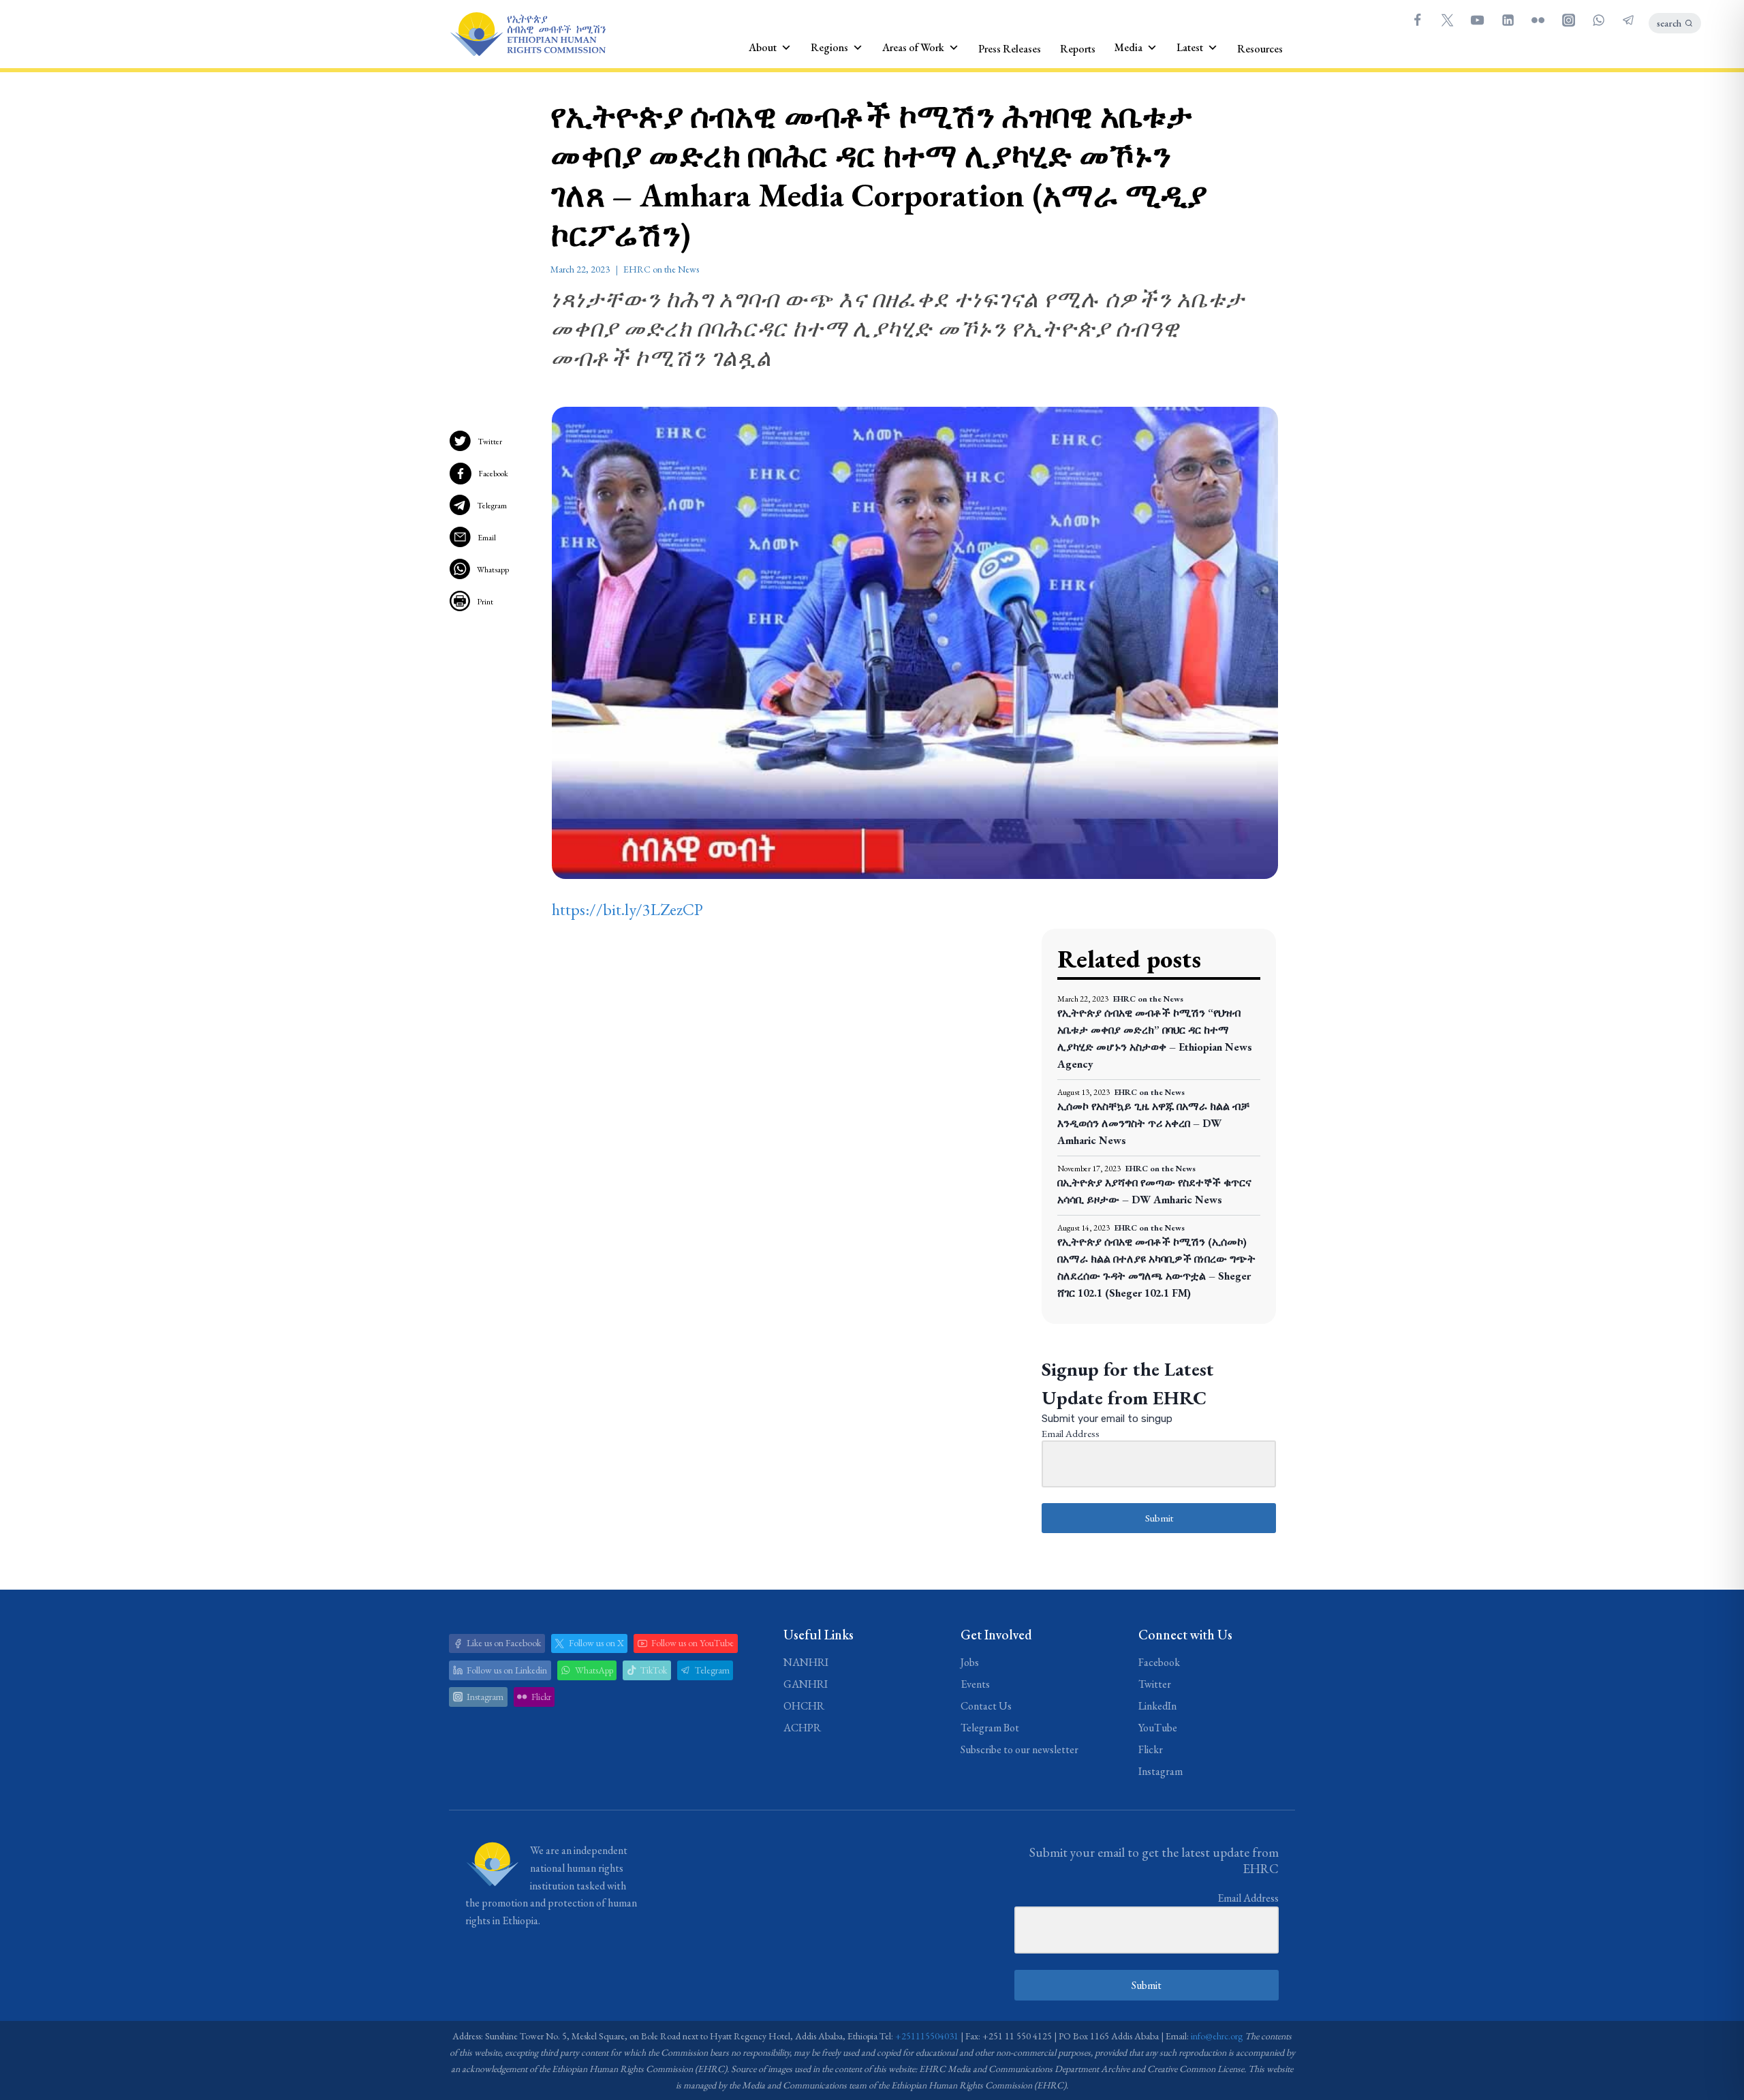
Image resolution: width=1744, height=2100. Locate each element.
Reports (1078, 49)
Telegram (492, 506)
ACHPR (802, 1728)
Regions (829, 47)
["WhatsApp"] (1598, 20)
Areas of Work (913, 47)
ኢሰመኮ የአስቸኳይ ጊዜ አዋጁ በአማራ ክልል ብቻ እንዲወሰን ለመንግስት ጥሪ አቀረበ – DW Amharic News (1153, 1123)
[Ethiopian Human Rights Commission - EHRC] (527, 34)
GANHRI (806, 1684)
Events (975, 1684)
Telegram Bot (990, 1728)
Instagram (1161, 1771)
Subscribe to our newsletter (1019, 1749)
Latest (1190, 47)
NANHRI (806, 1662)
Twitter (490, 442)
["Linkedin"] (1508, 20)
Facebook (493, 474)
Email (487, 538)
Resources (1260, 49)
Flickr (1151, 1749)
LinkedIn (1157, 1706)
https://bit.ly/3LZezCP (627, 909)
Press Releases (1010, 49)
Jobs (970, 1662)
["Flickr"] (1538, 20)
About (763, 47)
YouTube (1158, 1728)
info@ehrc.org (1217, 2036)
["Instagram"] (1568, 20)
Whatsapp (493, 570)
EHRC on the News (661, 269)
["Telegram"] (1629, 20)
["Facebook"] (1417, 20)
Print (485, 602)
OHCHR (804, 1706)
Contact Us (986, 1706)
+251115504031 (927, 2036)
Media (1128, 47)
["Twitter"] (1447, 20)
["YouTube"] (1478, 20)
